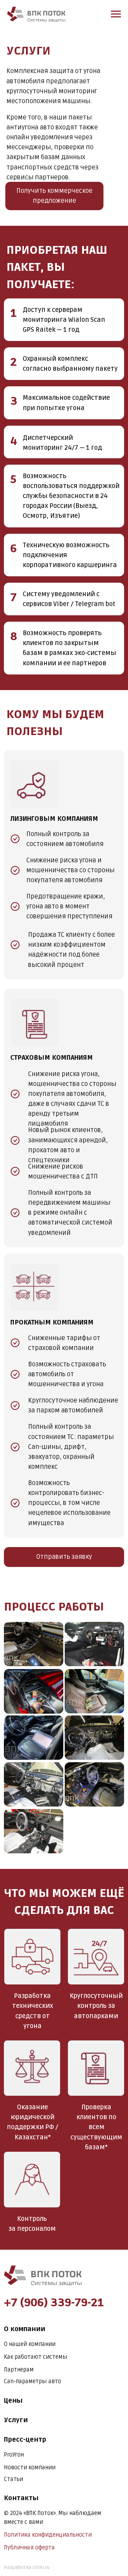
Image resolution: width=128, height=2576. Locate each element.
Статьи (14, 2479)
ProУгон (14, 2455)
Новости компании (30, 2468)
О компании (25, 2329)
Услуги (16, 2420)
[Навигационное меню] (116, 14)
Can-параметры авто (33, 2381)
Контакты (21, 2498)
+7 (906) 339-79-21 (54, 2303)
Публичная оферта (29, 2548)
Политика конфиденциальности (48, 2535)
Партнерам (19, 2370)
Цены (13, 2401)
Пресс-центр (25, 2440)
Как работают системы (36, 2357)
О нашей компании (30, 2344)
